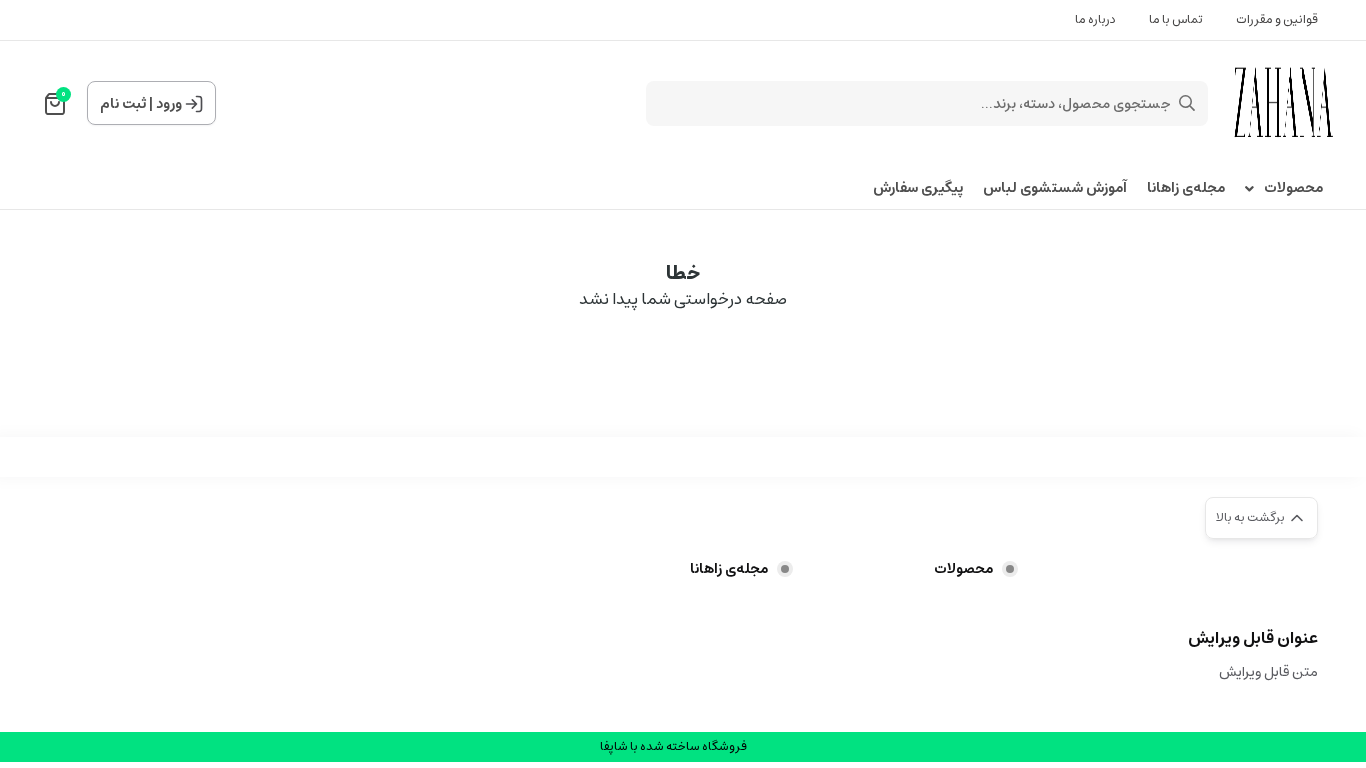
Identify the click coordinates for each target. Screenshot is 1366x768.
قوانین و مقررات (1277, 19)
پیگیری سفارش (918, 188)
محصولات (1293, 188)
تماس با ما (1176, 19)
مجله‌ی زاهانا (1186, 188)
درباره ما (1095, 19)
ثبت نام (123, 104)
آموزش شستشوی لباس (1055, 188)
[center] (1187, 103)
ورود (169, 104)
